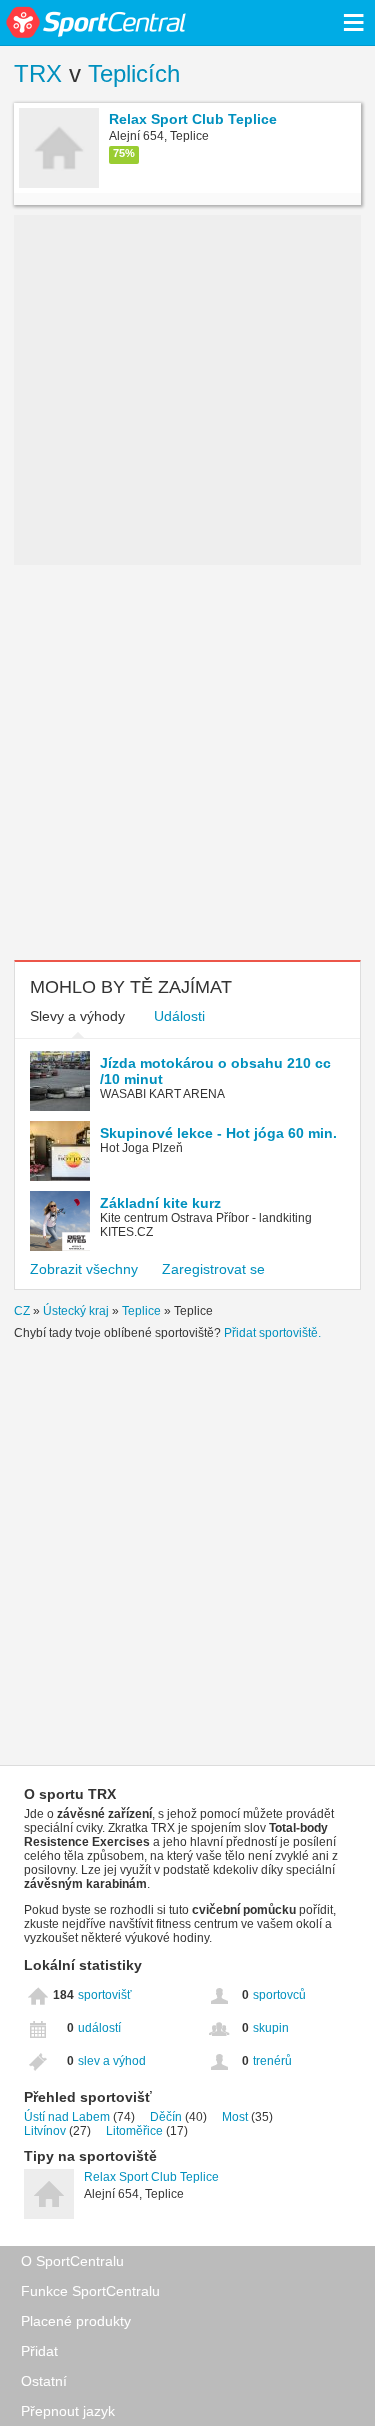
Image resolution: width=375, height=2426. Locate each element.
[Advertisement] (187, 762)
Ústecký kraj (76, 1311)
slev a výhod (112, 2061)
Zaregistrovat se (213, 1269)
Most (235, 2117)
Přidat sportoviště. (272, 1333)
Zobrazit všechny (84, 1269)
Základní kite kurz (160, 1203)
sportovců (279, 1995)
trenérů (272, 2061)
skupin (271, 2028)
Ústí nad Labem (67, 2117)
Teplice (141, 1311)
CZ (22, 1311)
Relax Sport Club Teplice (151, 2177)
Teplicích (134, 73)
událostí (99, 2028)
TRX (38, 73)
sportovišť (105, 1995)
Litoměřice (134, 2131)
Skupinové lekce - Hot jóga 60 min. (218, 1133)
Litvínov (45, 2131)
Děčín (166, 2117)
